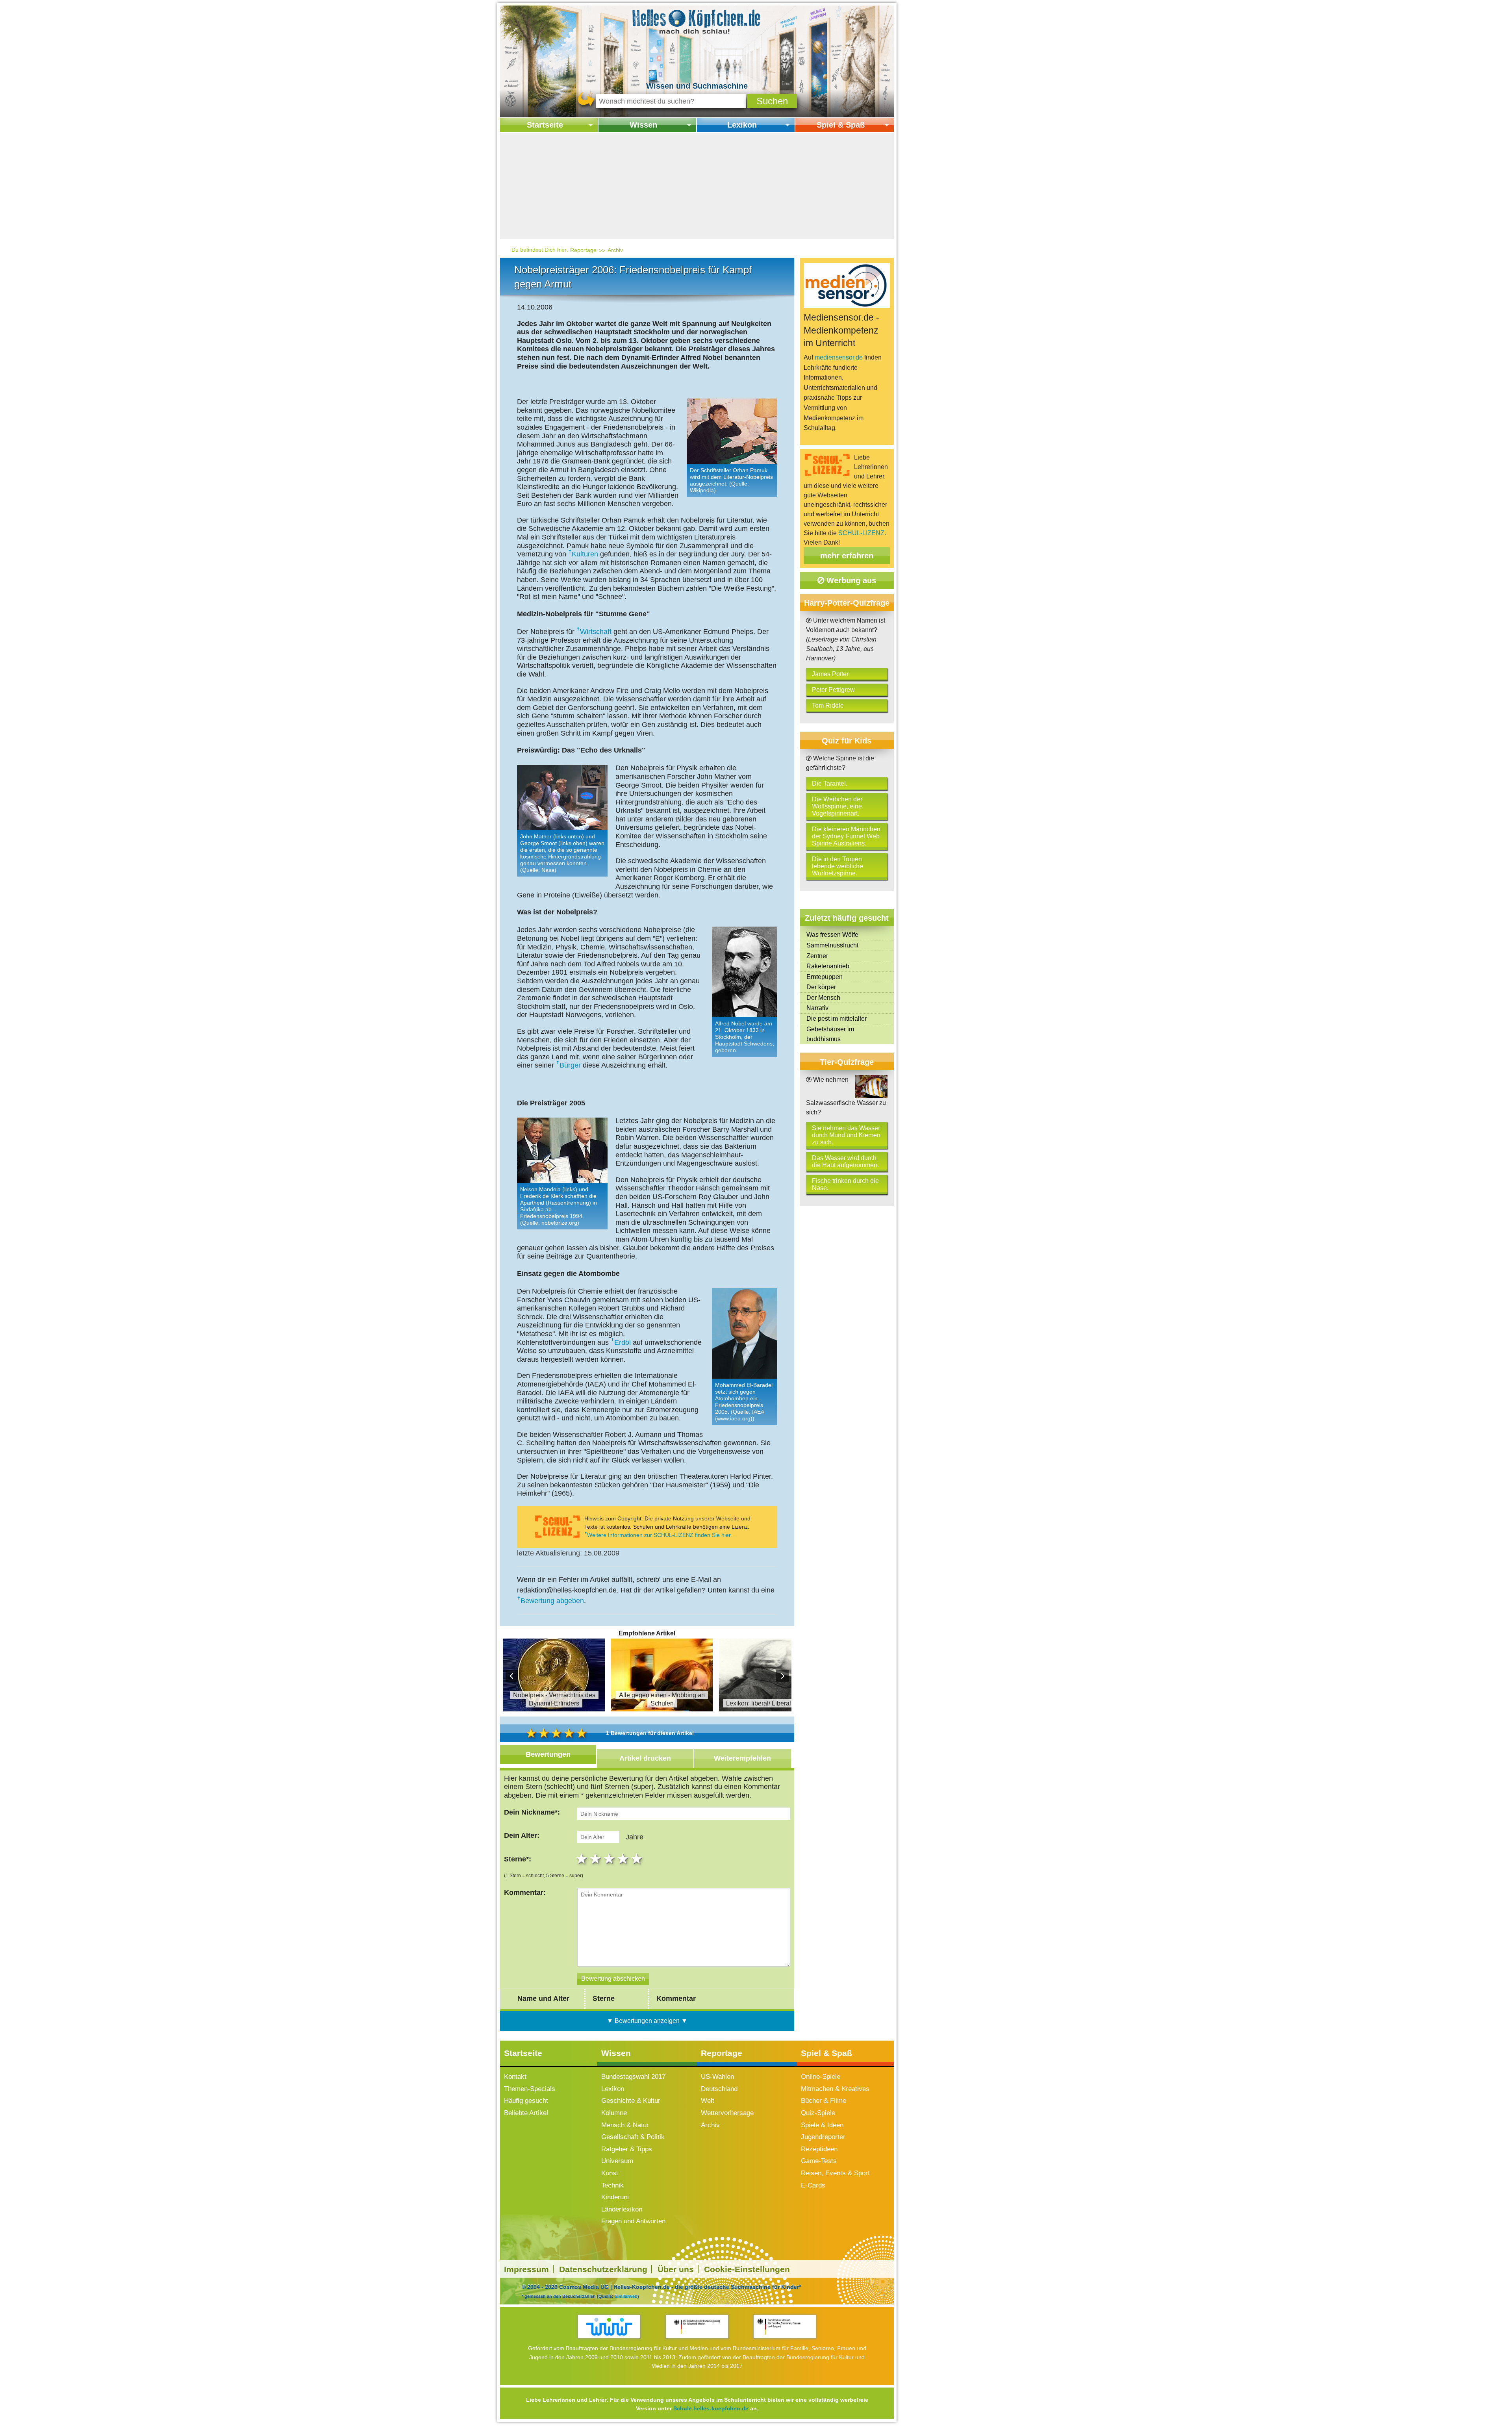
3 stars (610, 1859)
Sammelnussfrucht (832, 945)
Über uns (676, 2269)
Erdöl (623, 1342)
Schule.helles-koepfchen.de (711, 2408)
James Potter (830, 674)
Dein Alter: (522, 1835)
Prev (512, 1676)
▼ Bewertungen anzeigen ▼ (647, 2021)
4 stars (624, 1859)
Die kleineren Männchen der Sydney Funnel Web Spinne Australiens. (846, 836)
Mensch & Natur (625, 2125)
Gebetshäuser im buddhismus (830, 1034)
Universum (617, 2161)
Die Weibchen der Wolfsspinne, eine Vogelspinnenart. (837, 806)
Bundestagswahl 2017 (633, 2077)
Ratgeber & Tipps (627, 2149)
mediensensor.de (839, 357)
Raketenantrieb (828, 966)
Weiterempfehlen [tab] (742, 1758)
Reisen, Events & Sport (835, 2173)
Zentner (817, 956)
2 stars (596, 1859)
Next (782, 1676)
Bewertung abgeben (552, 1601)
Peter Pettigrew (833, 690)
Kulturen (585, 554)
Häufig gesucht (526, 2101)
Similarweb (626, 2296)
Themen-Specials (530, 2089)
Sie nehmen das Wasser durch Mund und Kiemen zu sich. (846, 1135)
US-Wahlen (717, 2077)
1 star (583, 1859)
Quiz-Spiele (818, 2113)
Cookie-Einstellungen (747, 2269)
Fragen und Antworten (633, 2221)
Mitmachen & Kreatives (835, 2089)
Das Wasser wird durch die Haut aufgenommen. (845, 1161)
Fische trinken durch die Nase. (845, 1184)
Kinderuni (615, 2197)
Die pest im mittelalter (837, 1019)
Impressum (526, 2269)
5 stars (638, 1859)
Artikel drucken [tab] (645, 1758)
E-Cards (813, 2185)
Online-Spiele (821, 2077)
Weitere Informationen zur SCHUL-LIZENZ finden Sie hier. (660, 1535)
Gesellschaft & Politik (633, 2137)
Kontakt (515, 2077)
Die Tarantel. (830, 783)
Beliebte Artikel (526, 2113)
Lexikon (742, 125)
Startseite (545, 125)
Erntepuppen (825, 977)
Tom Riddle (828, 705)
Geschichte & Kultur (631, 2101)
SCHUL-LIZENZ (861, 533)
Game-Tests (819, 2161)
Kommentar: (525, 1893)
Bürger (570, 1065)
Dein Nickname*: (532, 1812)
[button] (772, 101)
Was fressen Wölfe (832, 935)
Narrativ (817, 1008)
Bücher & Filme (824, 2101)
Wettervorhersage (727, 2113)
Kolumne (614, 2113)
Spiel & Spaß (841, 125)
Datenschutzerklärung (603, 2269)
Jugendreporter (823, 2137)
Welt (708, 2101)
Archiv (615, 250)
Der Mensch (823, 998)
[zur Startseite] (697, 21)
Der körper (821, 987)
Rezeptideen (819, 2149)
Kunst (610, 2173)
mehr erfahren (847, 556)
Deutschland (719, 2089)
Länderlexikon (622, 2209)
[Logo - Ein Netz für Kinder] (609, 2327)
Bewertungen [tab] (548, 1754)
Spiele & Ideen (822, 2125)
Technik (612, 2185)
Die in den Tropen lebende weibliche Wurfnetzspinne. (838, 866)
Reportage (583, 250)
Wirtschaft (596, 632)
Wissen (643, 125)
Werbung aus (850, 580)
